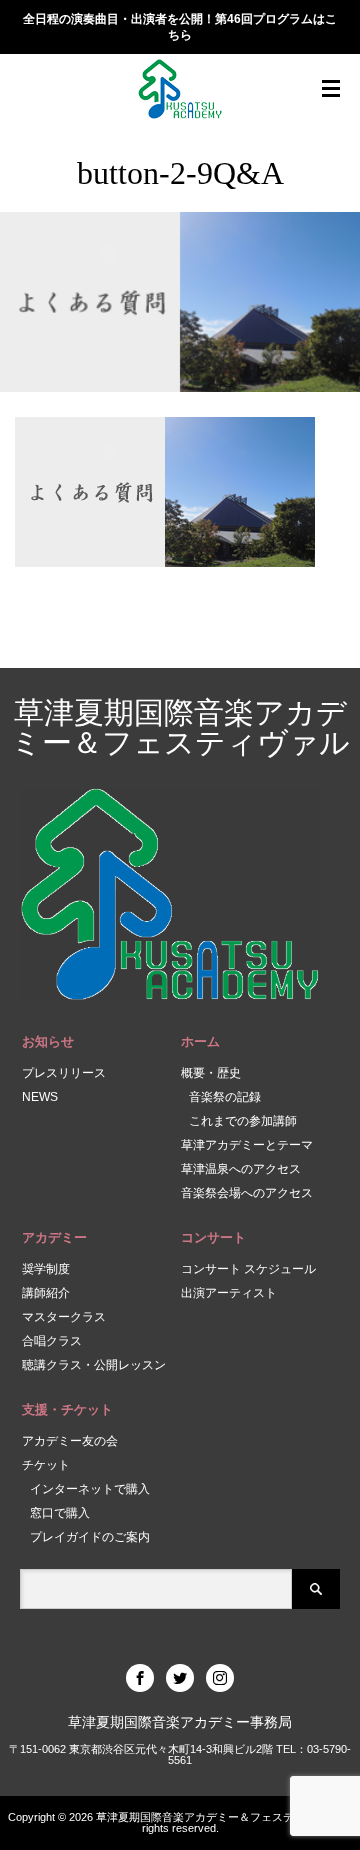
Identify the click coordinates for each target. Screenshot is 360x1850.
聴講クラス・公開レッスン (94, 1365)
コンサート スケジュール (248, 1269)
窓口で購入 (60, 1513)
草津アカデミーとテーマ (247, 1145)
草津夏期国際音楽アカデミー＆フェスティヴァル (180, 727)
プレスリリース (64, 1073)
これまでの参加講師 (243, 1121)
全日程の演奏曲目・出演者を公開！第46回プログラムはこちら (180, 27)
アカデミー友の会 (70, 1441)
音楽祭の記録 (225, 1097)
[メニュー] (331, 89)
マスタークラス (64, 1317)
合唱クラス (52, 1341)
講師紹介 (46, 1293)
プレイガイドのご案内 (90, 1537)
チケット (46, 1465)
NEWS (40, 1097)
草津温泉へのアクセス (241, 1169)
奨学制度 (46, 1269)
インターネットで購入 (90, 1489)
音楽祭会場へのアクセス (247, 1193)
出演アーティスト (229, 1293)
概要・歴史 (211, 1073)
